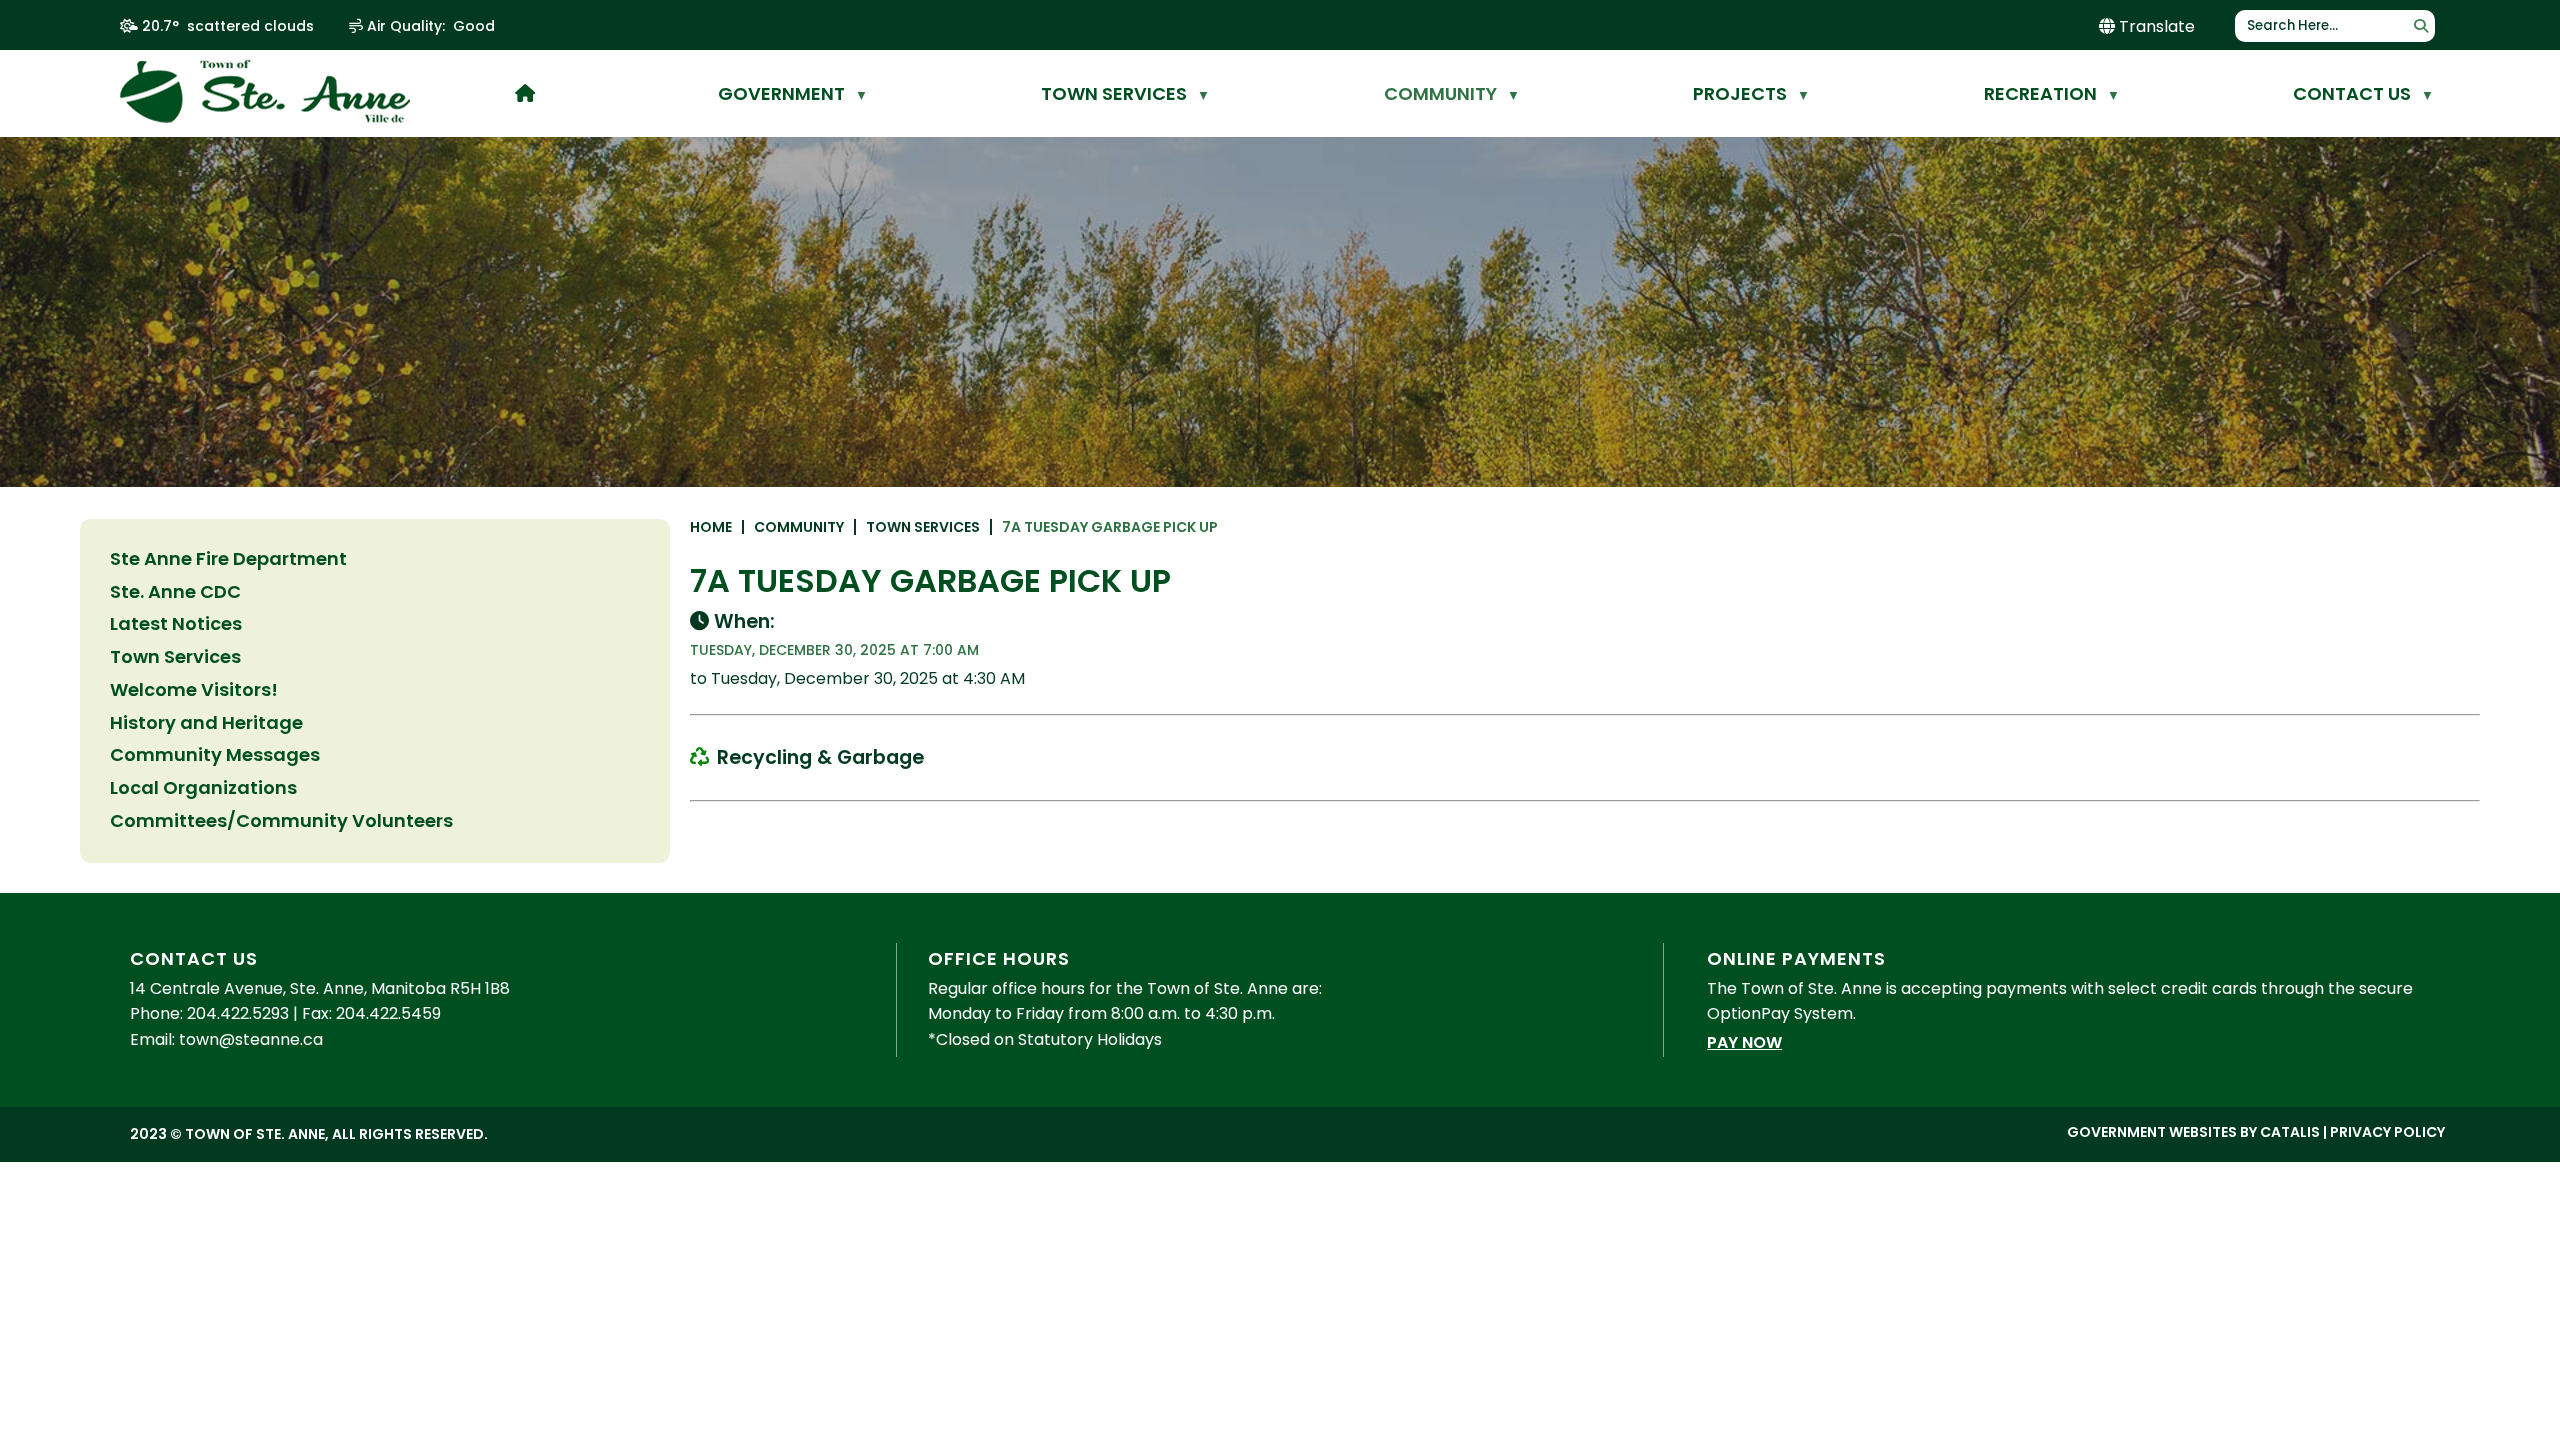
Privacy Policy (2387, 1132)
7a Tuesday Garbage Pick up (1110, 527)
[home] (525, 93)
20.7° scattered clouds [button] (228, 26)
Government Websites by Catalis (2193, 1132)
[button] (2421, 26)
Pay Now (1744, 1042)
